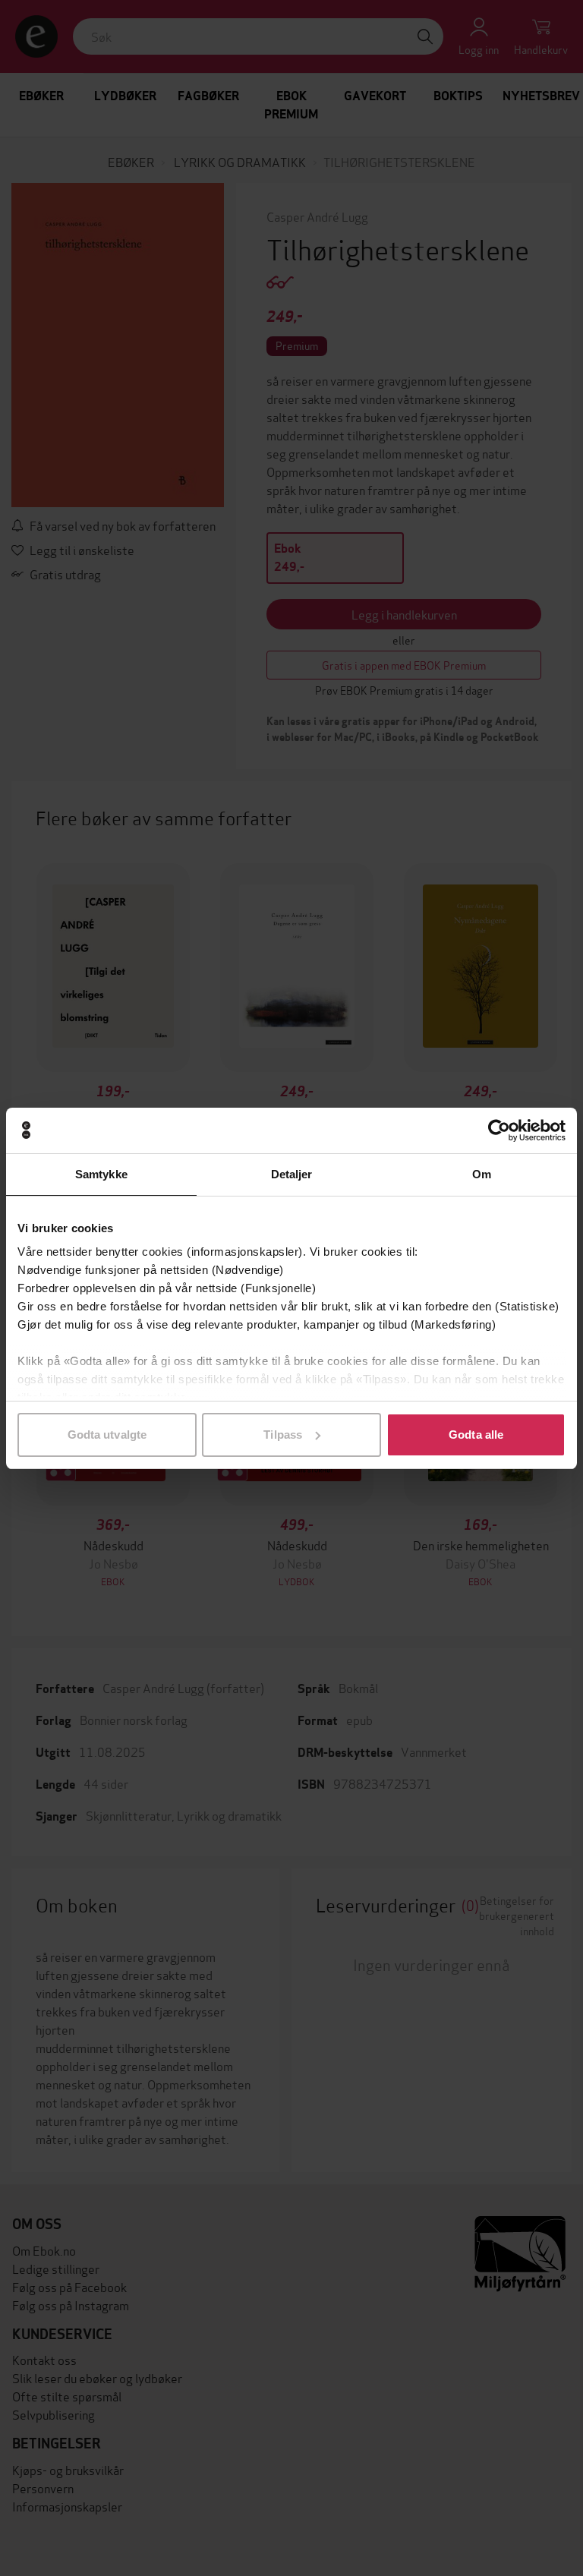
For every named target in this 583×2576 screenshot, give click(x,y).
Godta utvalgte (107, 1435)
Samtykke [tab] (101, 1174)
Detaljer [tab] (292, 1174)
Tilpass (283, 1435)
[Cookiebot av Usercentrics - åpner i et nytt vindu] (499, 1130)
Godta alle (476, 1435)
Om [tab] (482, 1174)
